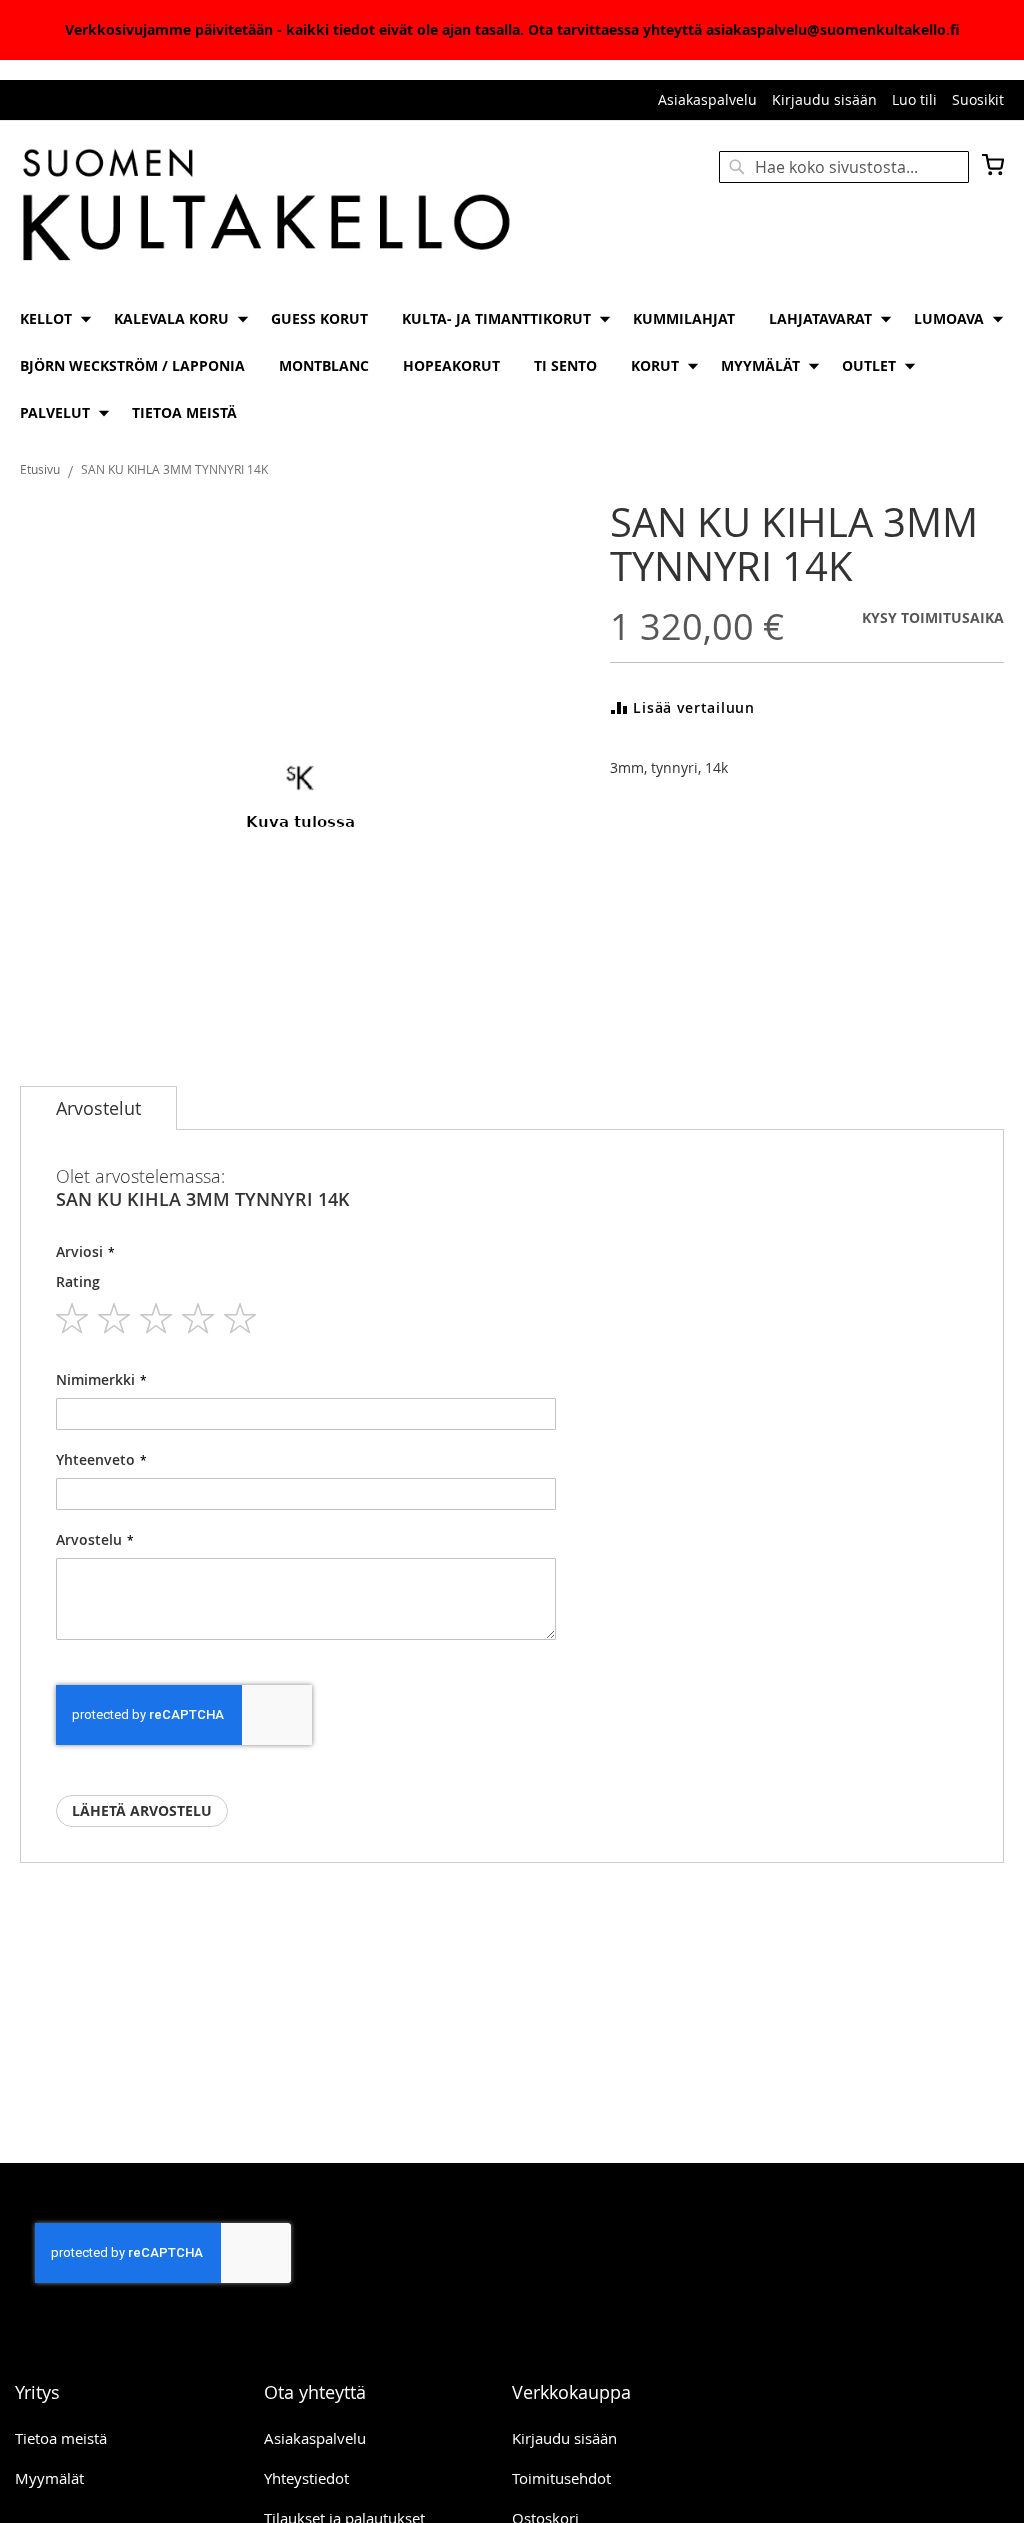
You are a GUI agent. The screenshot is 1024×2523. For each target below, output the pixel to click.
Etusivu (40, 469)
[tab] (98, 1108)
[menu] (512, 365)
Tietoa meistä (61, 2438)
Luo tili (914, 99)
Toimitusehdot (561, 2478)
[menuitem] (50, 318)
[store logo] (266, 206)
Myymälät (49, 2478)
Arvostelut (98, 1108)
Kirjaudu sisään (824, 99)
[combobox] (844, 167)
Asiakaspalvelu (707, 99)
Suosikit (978, 99)
